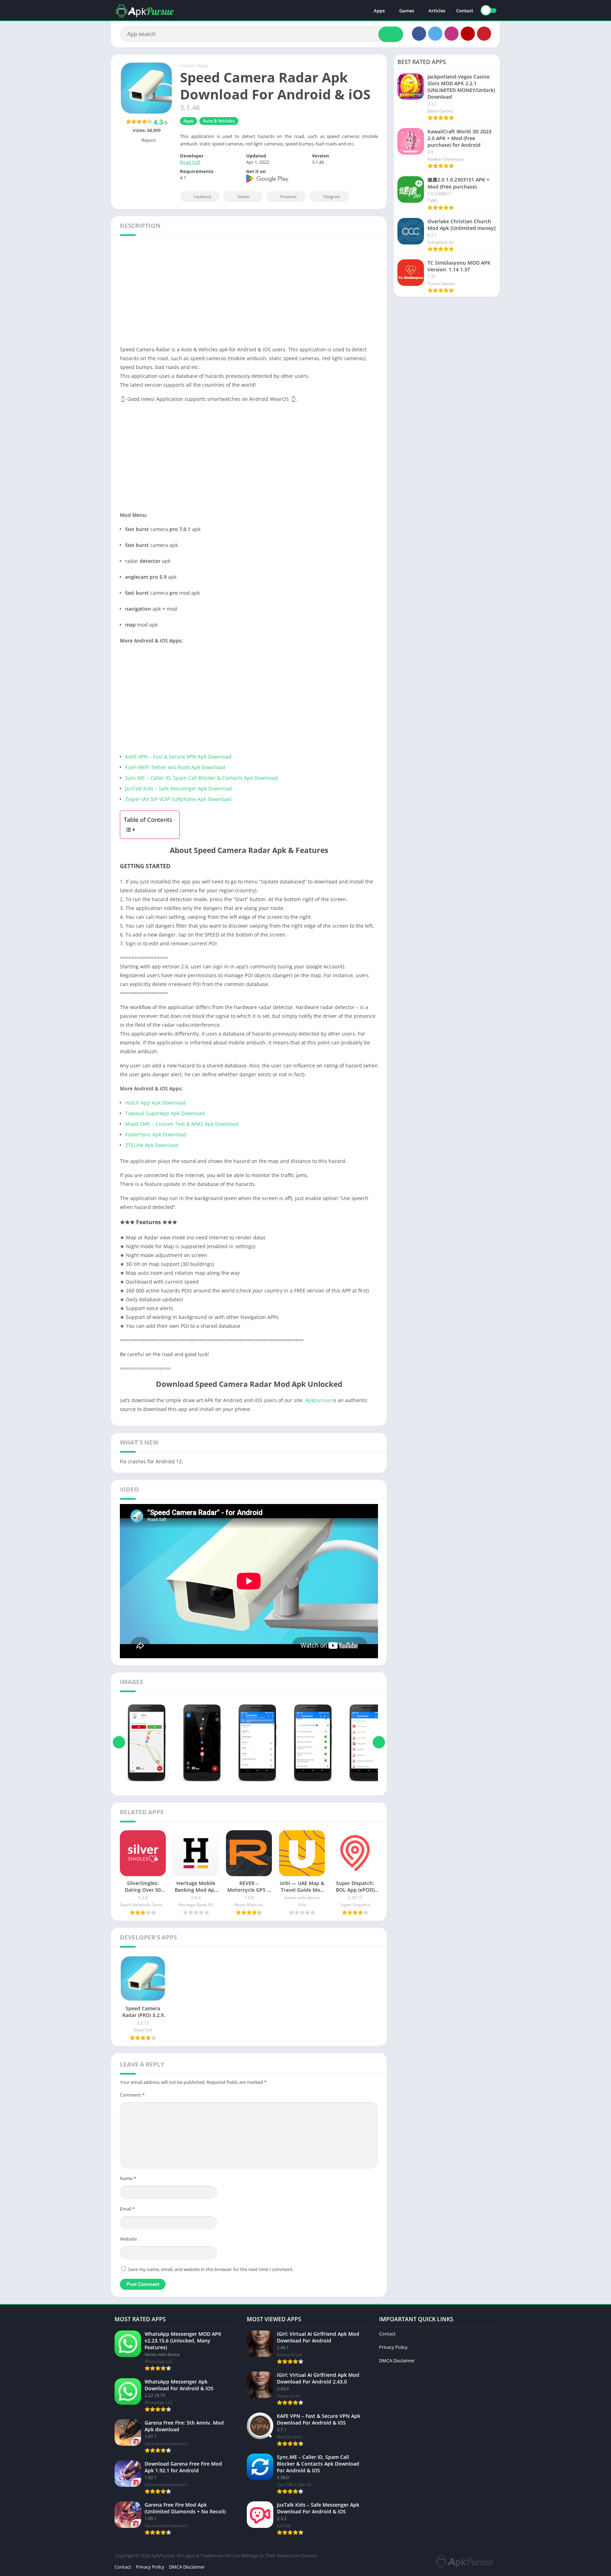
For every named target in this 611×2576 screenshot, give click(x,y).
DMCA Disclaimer (397, 2361)
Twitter (243, 197)
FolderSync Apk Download (156, 1134)
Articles (437, 11)
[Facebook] (419, 34)
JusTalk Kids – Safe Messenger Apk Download (179, 788)
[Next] (379, 1742)
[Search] (391, 34)
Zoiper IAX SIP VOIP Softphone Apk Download (178, 799)
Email (127, 2209)
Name (128, 2178)
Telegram (332, 197)
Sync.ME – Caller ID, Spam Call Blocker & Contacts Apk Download (202, 778)
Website (128, 2239)
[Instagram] (452, 34)
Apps (379, 11)
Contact (465, 11)
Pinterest (288, 197)
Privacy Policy (393, 2347)
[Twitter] (435, 34)
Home (187, 65)
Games (407, 11)
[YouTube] (468, 34)
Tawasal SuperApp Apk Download (165, 1113)
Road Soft (190, 162)
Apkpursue (318, 1400)
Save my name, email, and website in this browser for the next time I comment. (211, 2269)
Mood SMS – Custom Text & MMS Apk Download (182, 1124)
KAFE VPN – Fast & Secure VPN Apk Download (178, 757)
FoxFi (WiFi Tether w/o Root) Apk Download (175, 767)
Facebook (203, 197)
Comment (132, 2095)
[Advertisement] (305, 293)
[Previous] (119, 1742)
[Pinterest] (484, 34)
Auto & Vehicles (219, 121)
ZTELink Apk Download (152, 1145)
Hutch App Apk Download (155, 1103)
